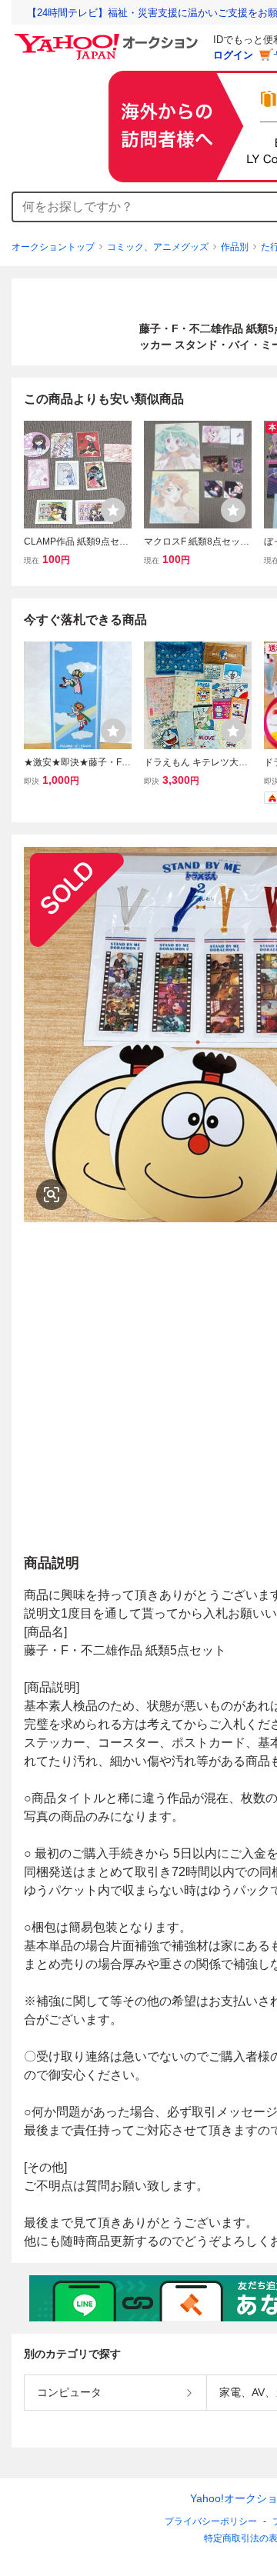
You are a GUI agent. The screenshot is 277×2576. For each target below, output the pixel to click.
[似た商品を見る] (52, 1195)
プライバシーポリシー (211, 2521)
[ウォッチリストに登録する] (113, 510)
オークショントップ (53, 247)
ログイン (233, 55)
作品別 (235, 247)
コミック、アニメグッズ (158, 247)
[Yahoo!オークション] (108, 38)
